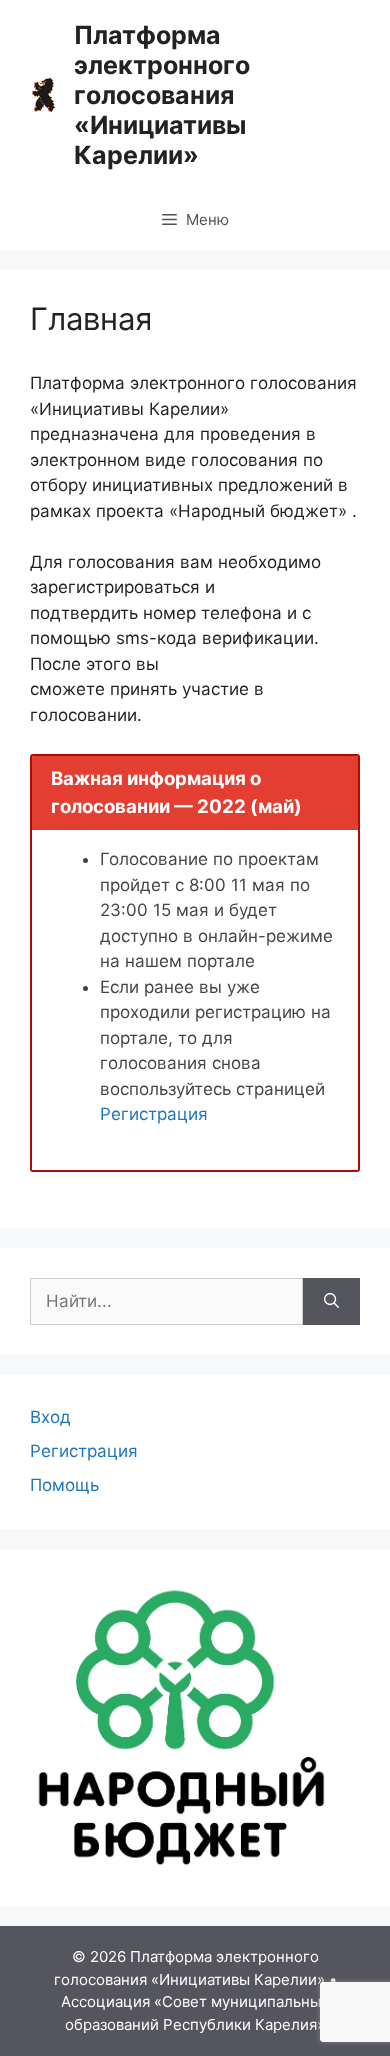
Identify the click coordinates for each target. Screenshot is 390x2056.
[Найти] (331, 1302)
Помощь (64, 1485)
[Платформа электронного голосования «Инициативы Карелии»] (43, 94)
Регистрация (154, 1114)
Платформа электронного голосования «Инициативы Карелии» (162, 95)
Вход (50, 1417)
